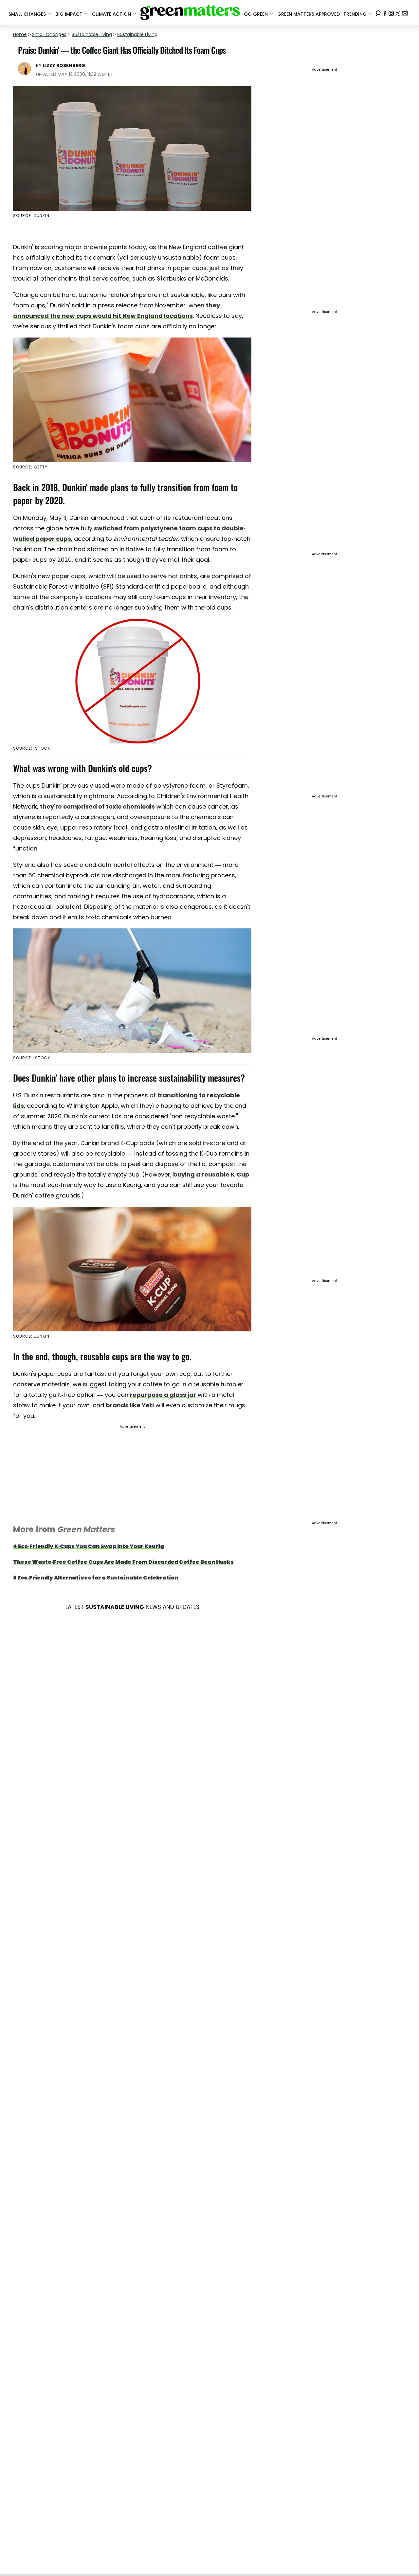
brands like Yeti (130, 1405)
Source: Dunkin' (32, 1336)
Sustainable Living (92, 34)
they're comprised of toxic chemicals (97, 806)
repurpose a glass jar (163, 1395)
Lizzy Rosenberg (64, 65)
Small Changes (49, 34)
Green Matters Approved (309, 14)
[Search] (378, 12)
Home (20, 34)
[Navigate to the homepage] (190, 12)
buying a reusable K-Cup (211, 1174)
